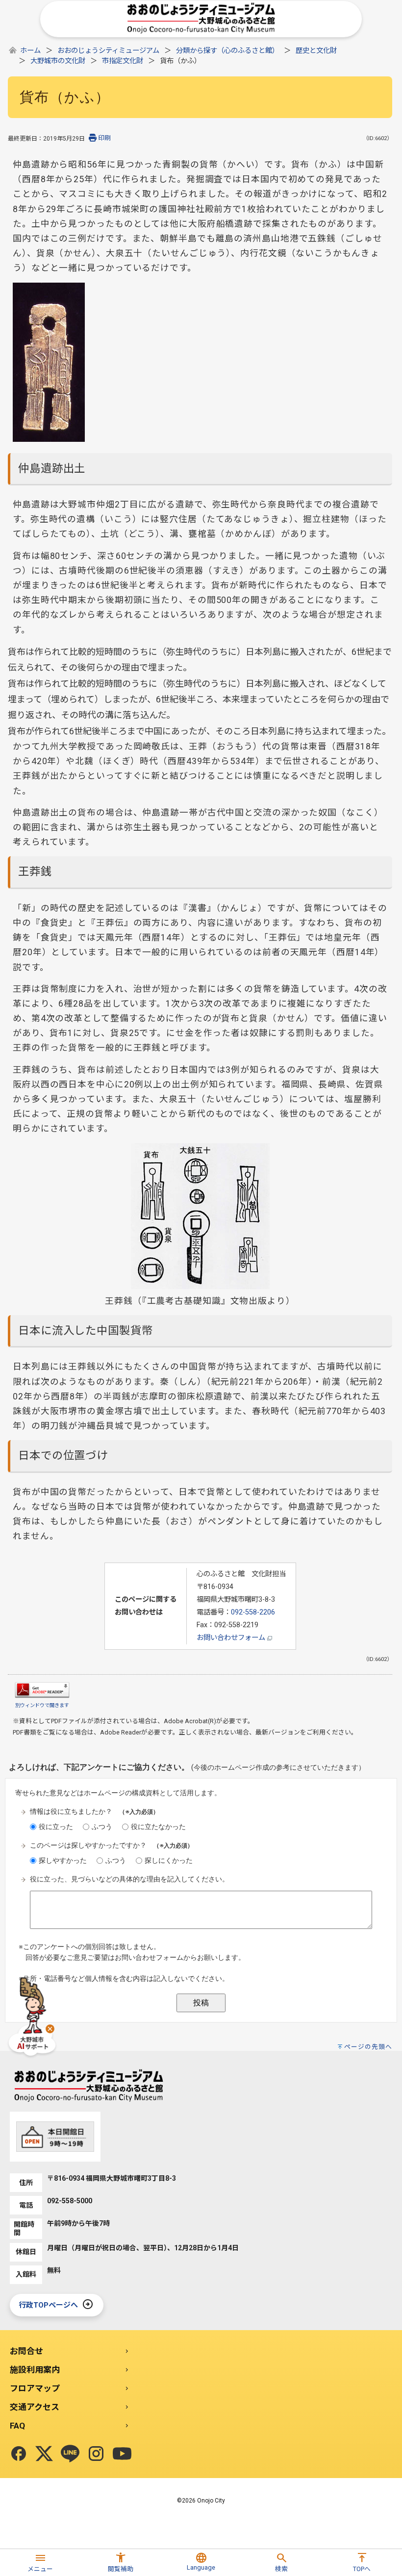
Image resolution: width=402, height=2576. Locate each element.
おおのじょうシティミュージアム (108, 51)
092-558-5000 (70, 2201)
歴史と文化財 (316, 51)
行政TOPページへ (48, 2305)
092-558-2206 (253, 1612)
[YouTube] (122, 2454)
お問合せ (26, 2351)
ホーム (30, 51)
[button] (40, 2561)
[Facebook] (19, 2454)
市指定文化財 (123, 61)
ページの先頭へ (368, 2047)
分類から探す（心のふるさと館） (227, 51)
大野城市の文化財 (58, 61)
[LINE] (70, 2454)
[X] (44, 2454)
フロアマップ (35, 2388)
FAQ (17, 2426)
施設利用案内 (35, 2370)
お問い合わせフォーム (232, 1638)
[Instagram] (96, 2454)
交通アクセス (35, 2407)
